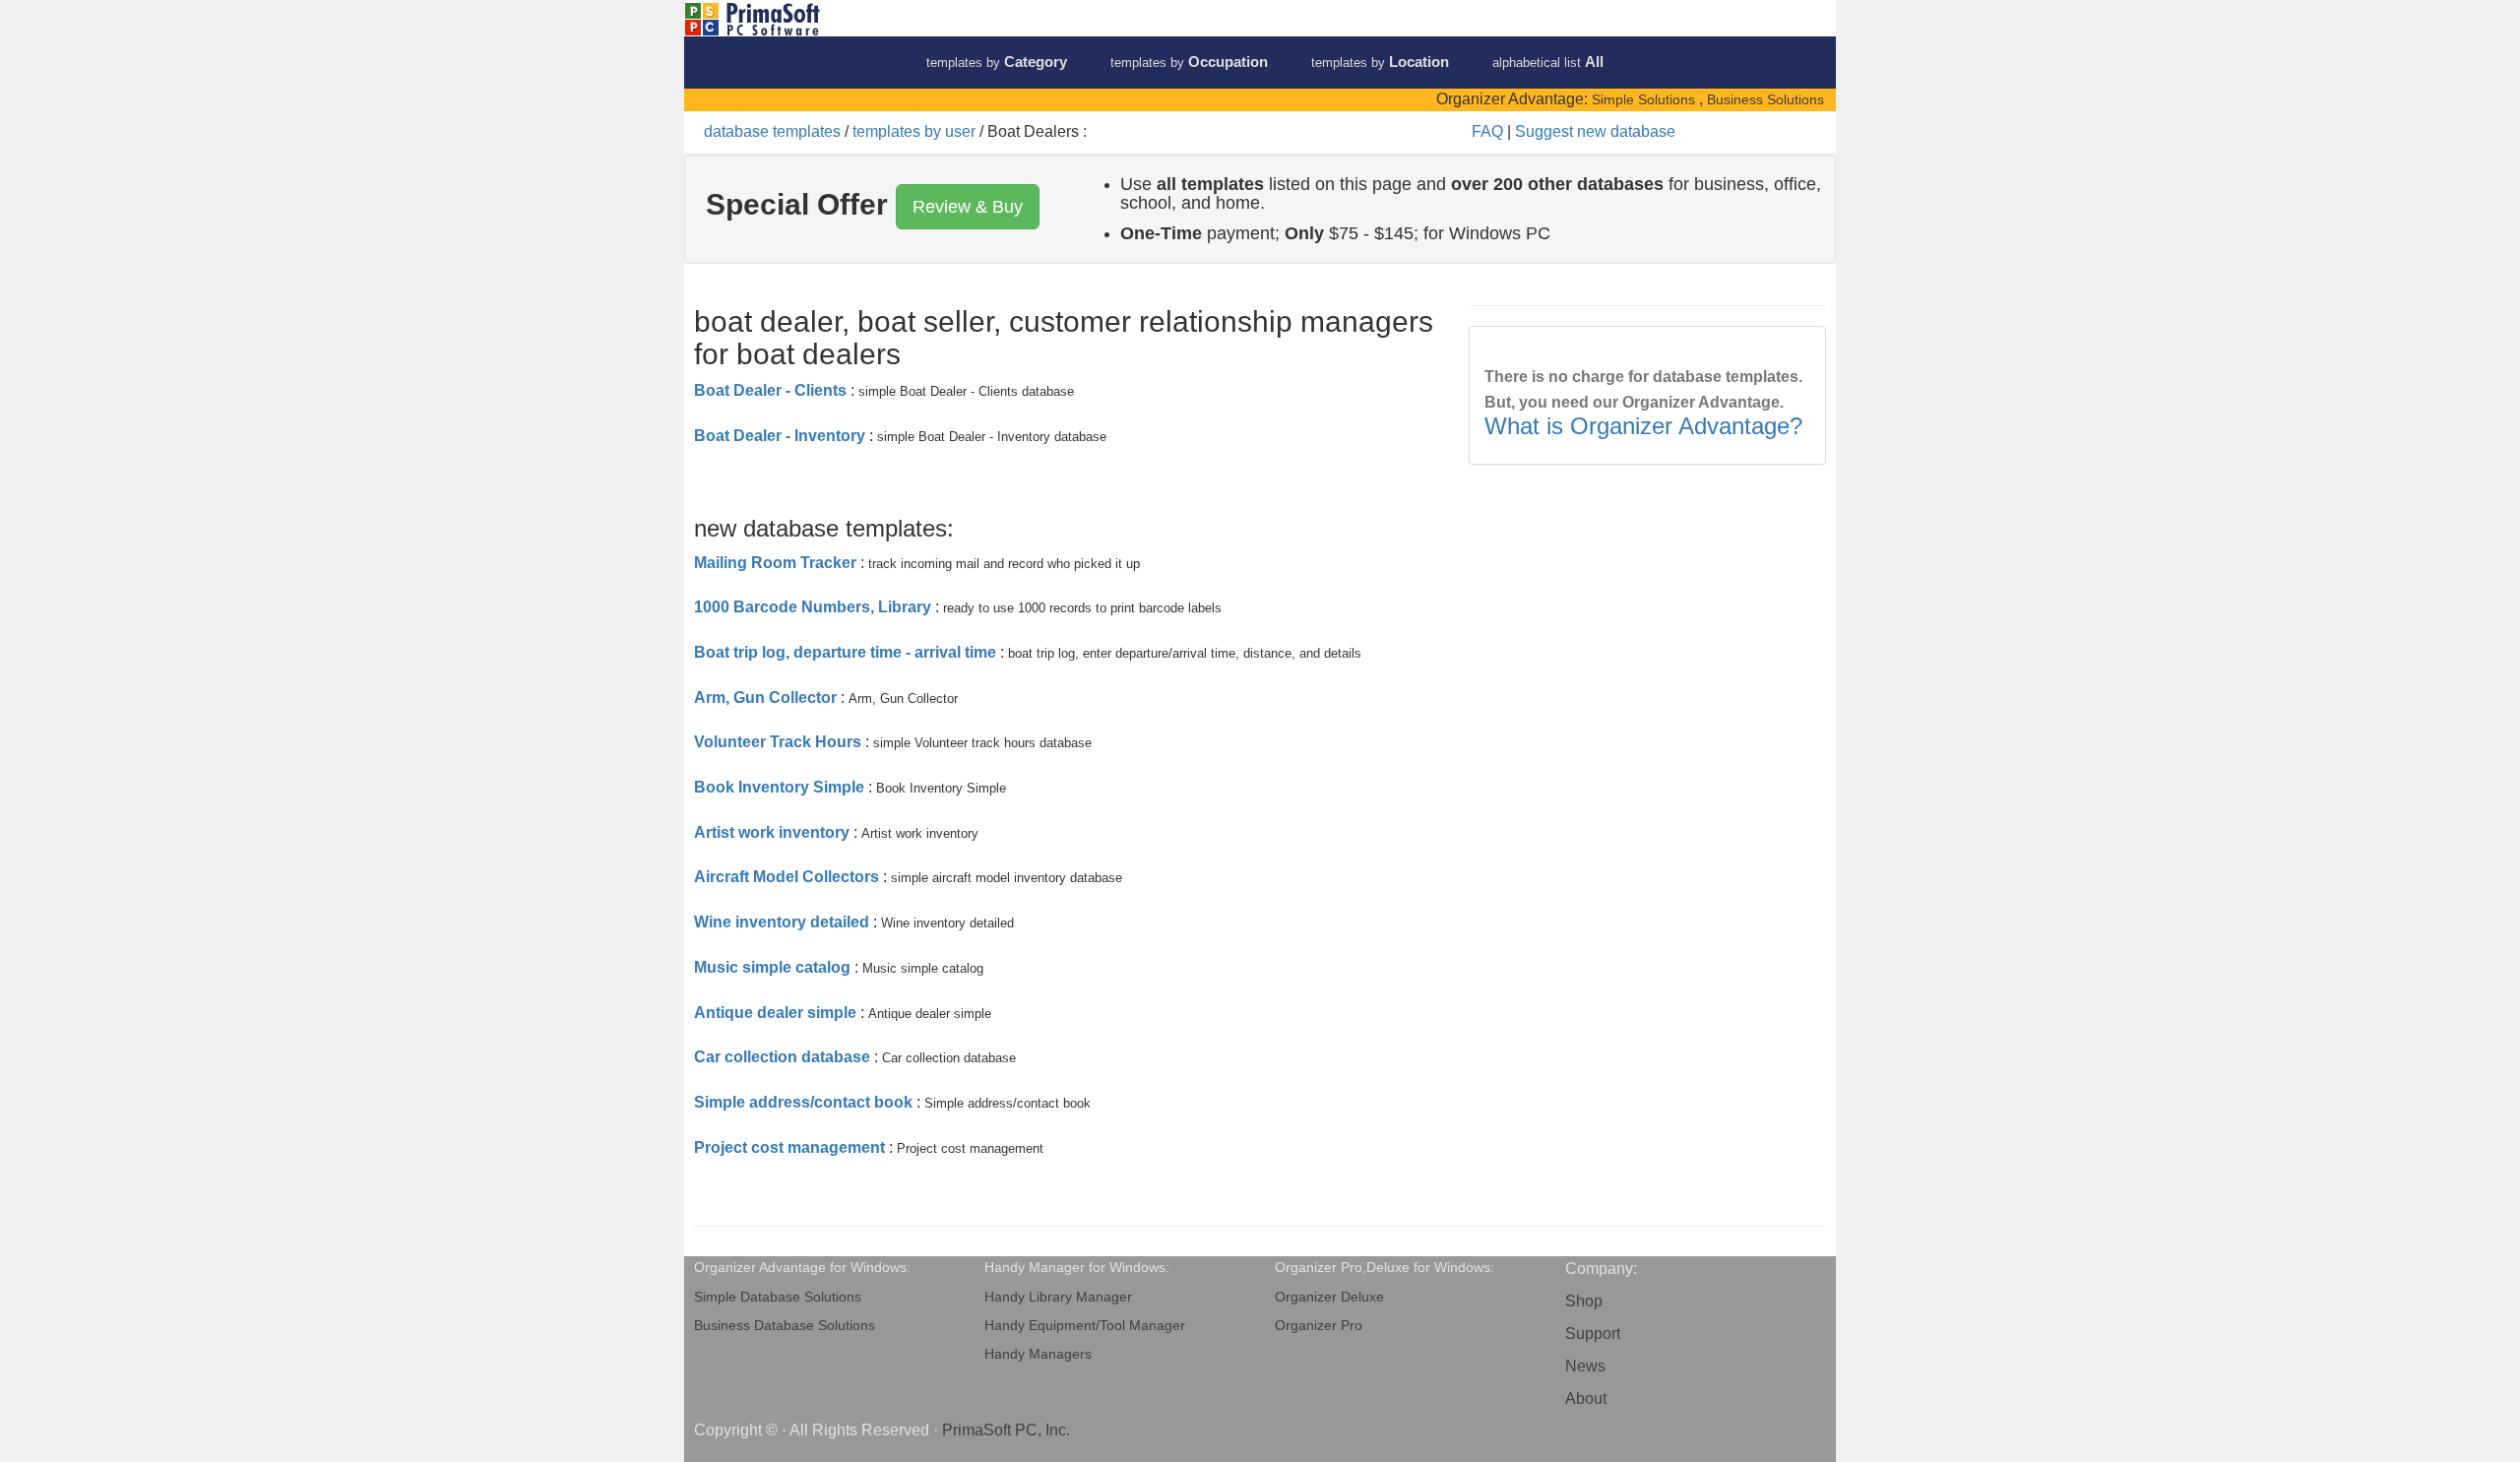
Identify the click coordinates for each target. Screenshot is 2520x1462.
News (1585, 1366)
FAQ (1487, 131)
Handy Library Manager (1058, 1297)
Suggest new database (1595, 131)
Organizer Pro (1319, 1326)
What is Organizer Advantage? (1643, 426)
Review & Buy (968, 207)
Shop (1584, 1301)
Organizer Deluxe (1329, 1297)
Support (1593, 1334)
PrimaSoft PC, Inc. (1006, 1430)
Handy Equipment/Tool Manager (1085, 1326)
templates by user (914, 131)
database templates (772, 131)
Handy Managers (1038, 1354)
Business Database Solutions (785, 1326)
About (1586, 1398)
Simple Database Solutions (778, 1297)
